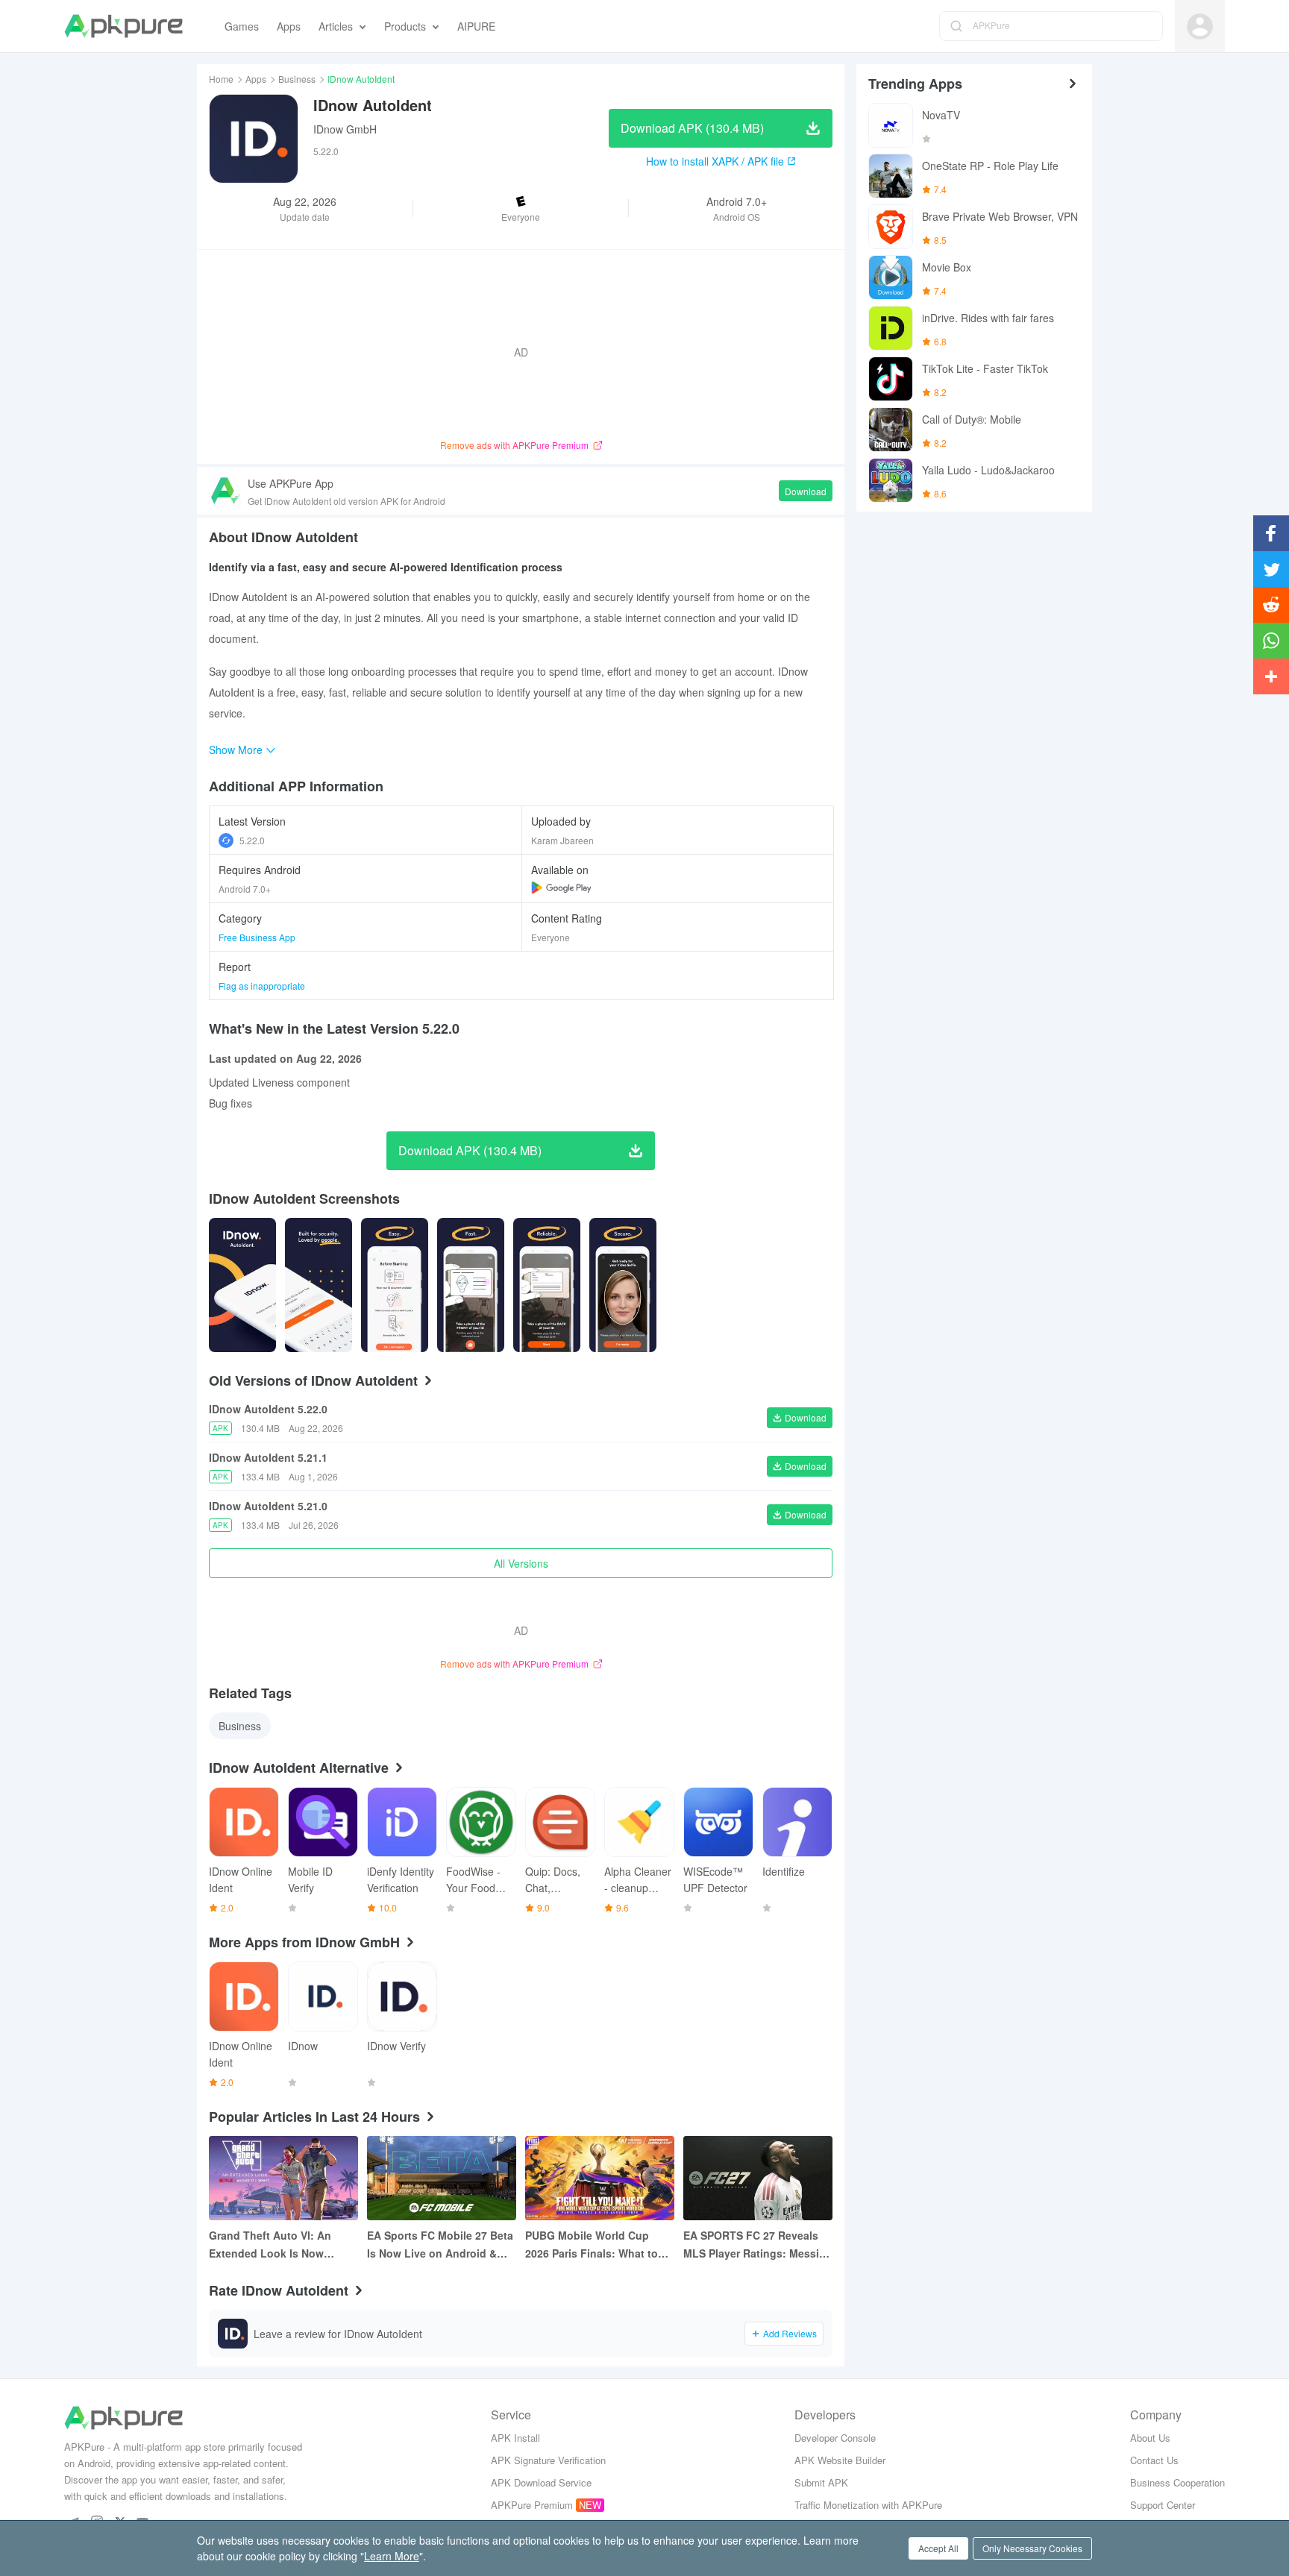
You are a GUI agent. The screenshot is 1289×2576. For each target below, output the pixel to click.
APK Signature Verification (548, 2460)
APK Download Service (541, 2482)
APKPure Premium (532, 2505)
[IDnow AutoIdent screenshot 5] (623, 1285)
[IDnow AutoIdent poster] (242, 1285)
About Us (1150, 2438)
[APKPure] (123, 26)
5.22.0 (252, 840)
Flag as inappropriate (262, 986)
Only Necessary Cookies (1032, 2548)
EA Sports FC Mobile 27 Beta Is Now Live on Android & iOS (440, 2245)
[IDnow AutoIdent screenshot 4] (547, 1285)
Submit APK (821, 2482)
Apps (256, 79)
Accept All (938, 2548)
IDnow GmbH (345, 129)
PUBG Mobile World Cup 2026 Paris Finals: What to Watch (592, 2245)
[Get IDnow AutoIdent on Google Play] (561, 888)
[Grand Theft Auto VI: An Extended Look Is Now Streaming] (283, 2178)
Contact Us (1154, 2460)
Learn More (392, 2556)
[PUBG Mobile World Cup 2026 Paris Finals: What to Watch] (600, 2178)
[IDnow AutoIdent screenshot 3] (471, 1285)
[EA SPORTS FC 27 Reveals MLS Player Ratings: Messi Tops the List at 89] (758, 2178)
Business (297, 79)
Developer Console (835, 2438)
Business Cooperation (1177, 2482)
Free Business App (257, 937)
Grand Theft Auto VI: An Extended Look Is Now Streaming (270, 2245)
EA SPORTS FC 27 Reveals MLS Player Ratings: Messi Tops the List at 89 (751, 2245)
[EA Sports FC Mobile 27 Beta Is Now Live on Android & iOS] (442, 2178)
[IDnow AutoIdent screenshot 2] (395, 1285)
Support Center (1163, 2505)
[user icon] (1200, 26)
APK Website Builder (840, 2460)
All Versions (521, 1563)
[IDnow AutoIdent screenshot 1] (319, 1285)
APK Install (515, 2438)
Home (221, 79)
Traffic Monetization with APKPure (868, 2505)
